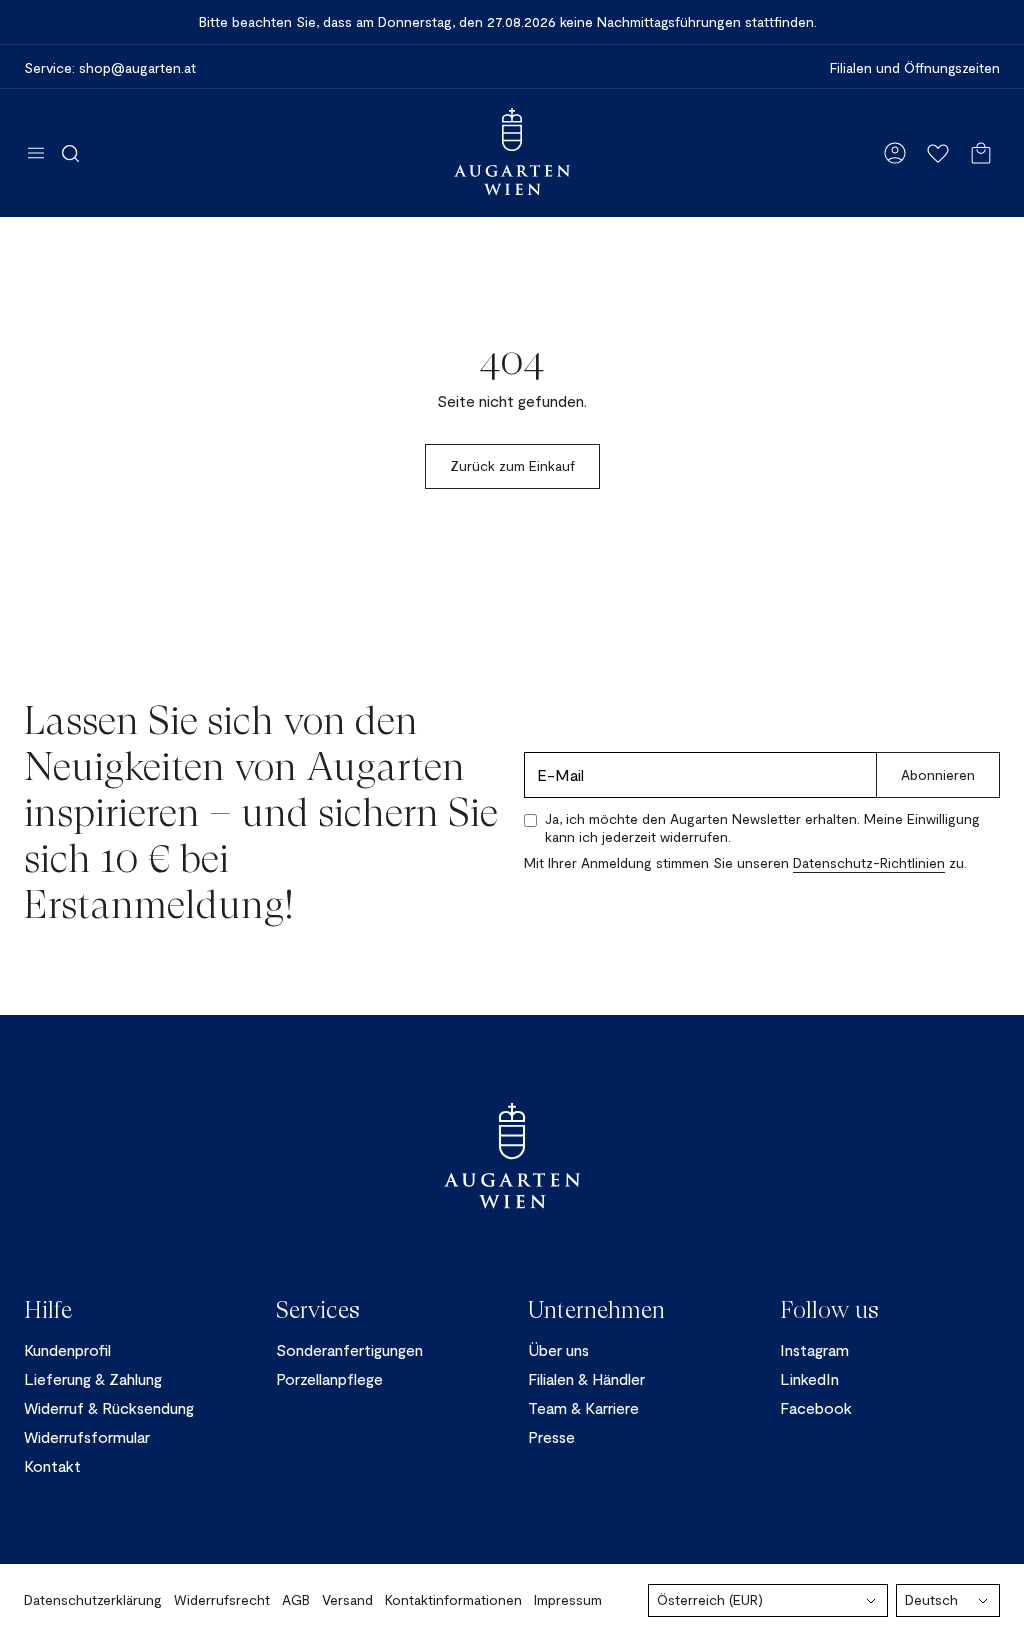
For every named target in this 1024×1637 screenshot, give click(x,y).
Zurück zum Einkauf (512, 465)
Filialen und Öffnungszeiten (915, 68)
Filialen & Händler (586, 1378)
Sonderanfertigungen (349, 1349)
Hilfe (48, 1310)
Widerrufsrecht (222, 1599)
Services (318, 1310)
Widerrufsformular (87, 1436)
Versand (347, 1599)
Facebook (816, 1407)
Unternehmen (596, 1310)
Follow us (829, 1310)
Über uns (558, 1349)
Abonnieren (938, 774)
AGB (296, 1599)
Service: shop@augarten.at (110, 68)
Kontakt (52, 1465)
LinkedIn (809, 1378)
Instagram (814, 1349)
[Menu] (36, 153)
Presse (551, 1436)
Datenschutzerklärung (93, 1599)
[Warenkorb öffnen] (981, 153)
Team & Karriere (583, 1407)
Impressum (568, 1599)
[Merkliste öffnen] (938, 153)
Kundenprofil (67, 1349)
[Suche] (70, 153)
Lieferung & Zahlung (93, 1378)
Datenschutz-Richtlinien (869, 862)
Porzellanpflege (329, 1378)
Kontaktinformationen (453, 1599)
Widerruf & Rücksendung (109, 1407)
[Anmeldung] (895, 153)
